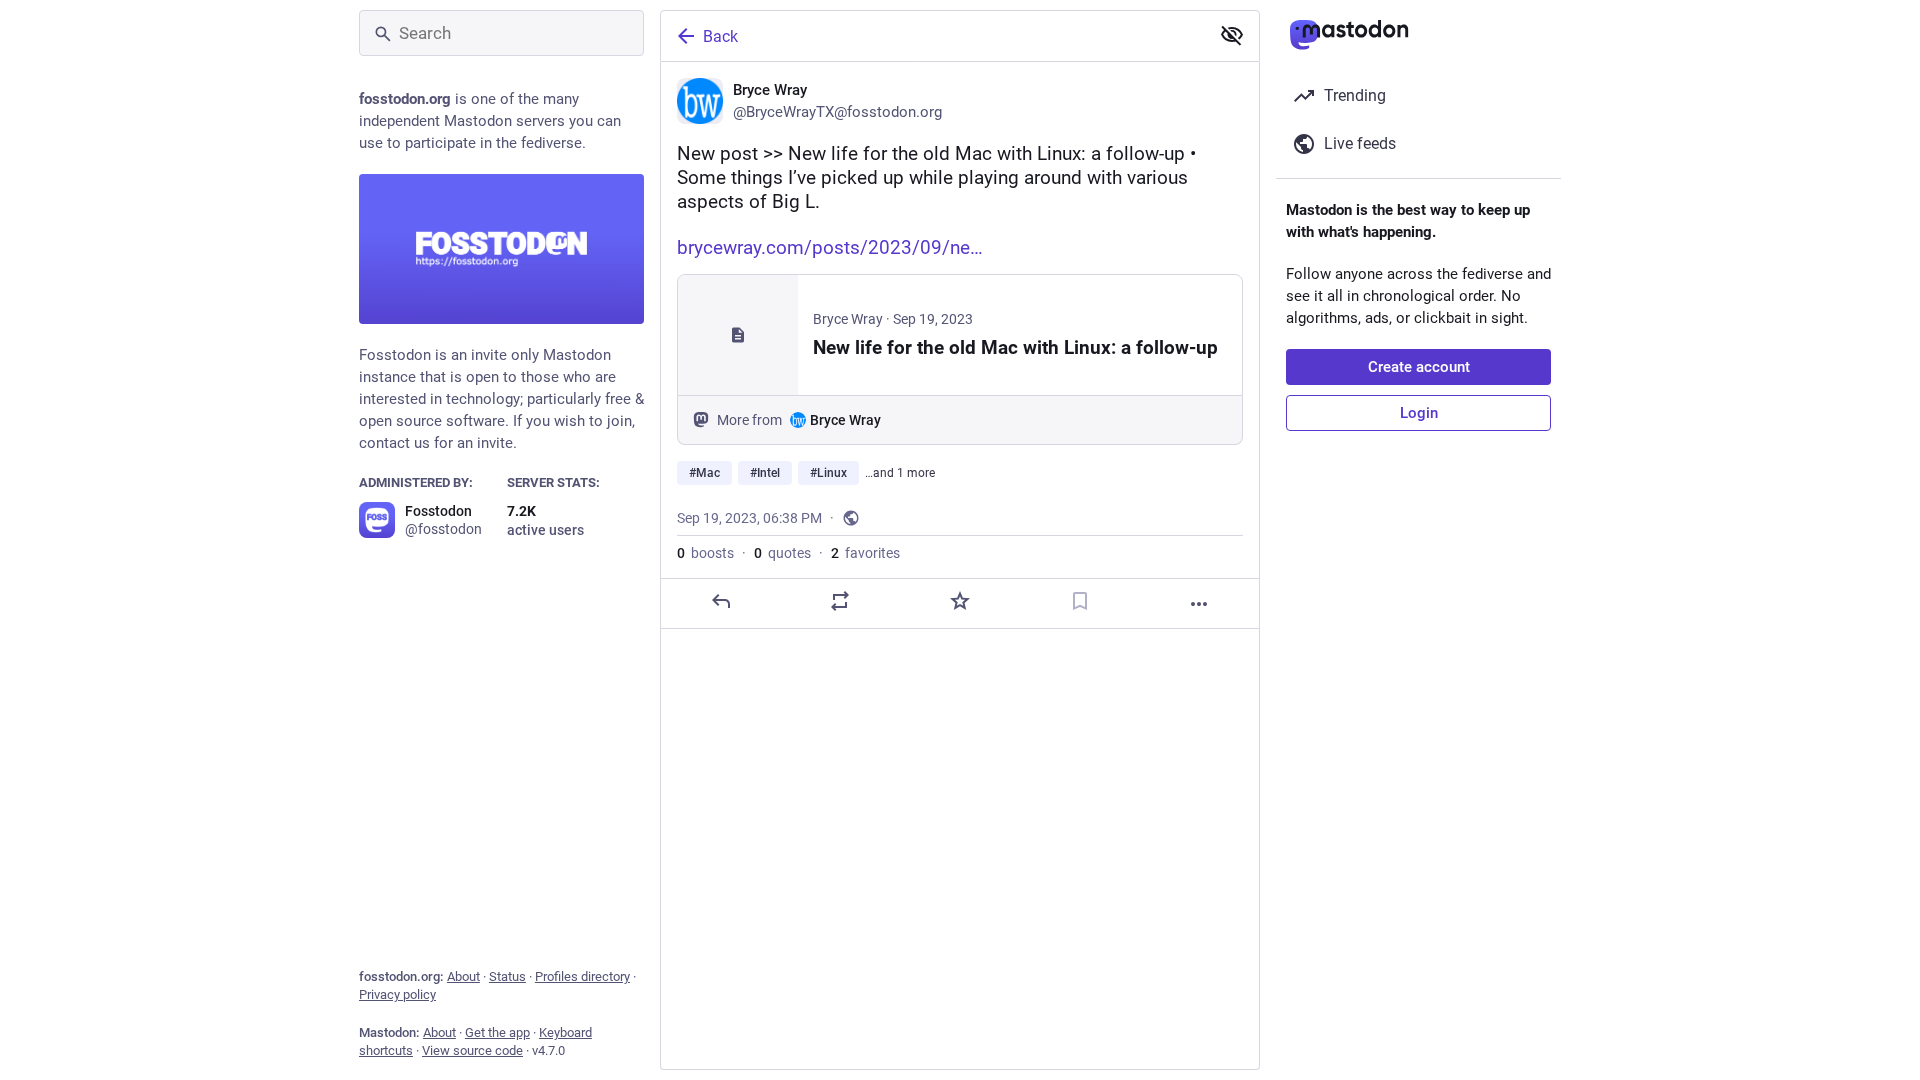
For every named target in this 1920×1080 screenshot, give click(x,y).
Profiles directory (582, 976)
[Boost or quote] (840, 601)
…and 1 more (900, 473)
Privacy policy (397, 994)
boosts (705, 553)
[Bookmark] (1080, 601)
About (463, 976)
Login (1419, 413)
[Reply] (721, 601)
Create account (1419, 367)
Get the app (497, 1032)
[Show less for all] (1232, 35)
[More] (1199, 604)
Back (720, 36)
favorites (865, 553)
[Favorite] (960, 601)
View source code (472, 1050)
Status (507, 976)
